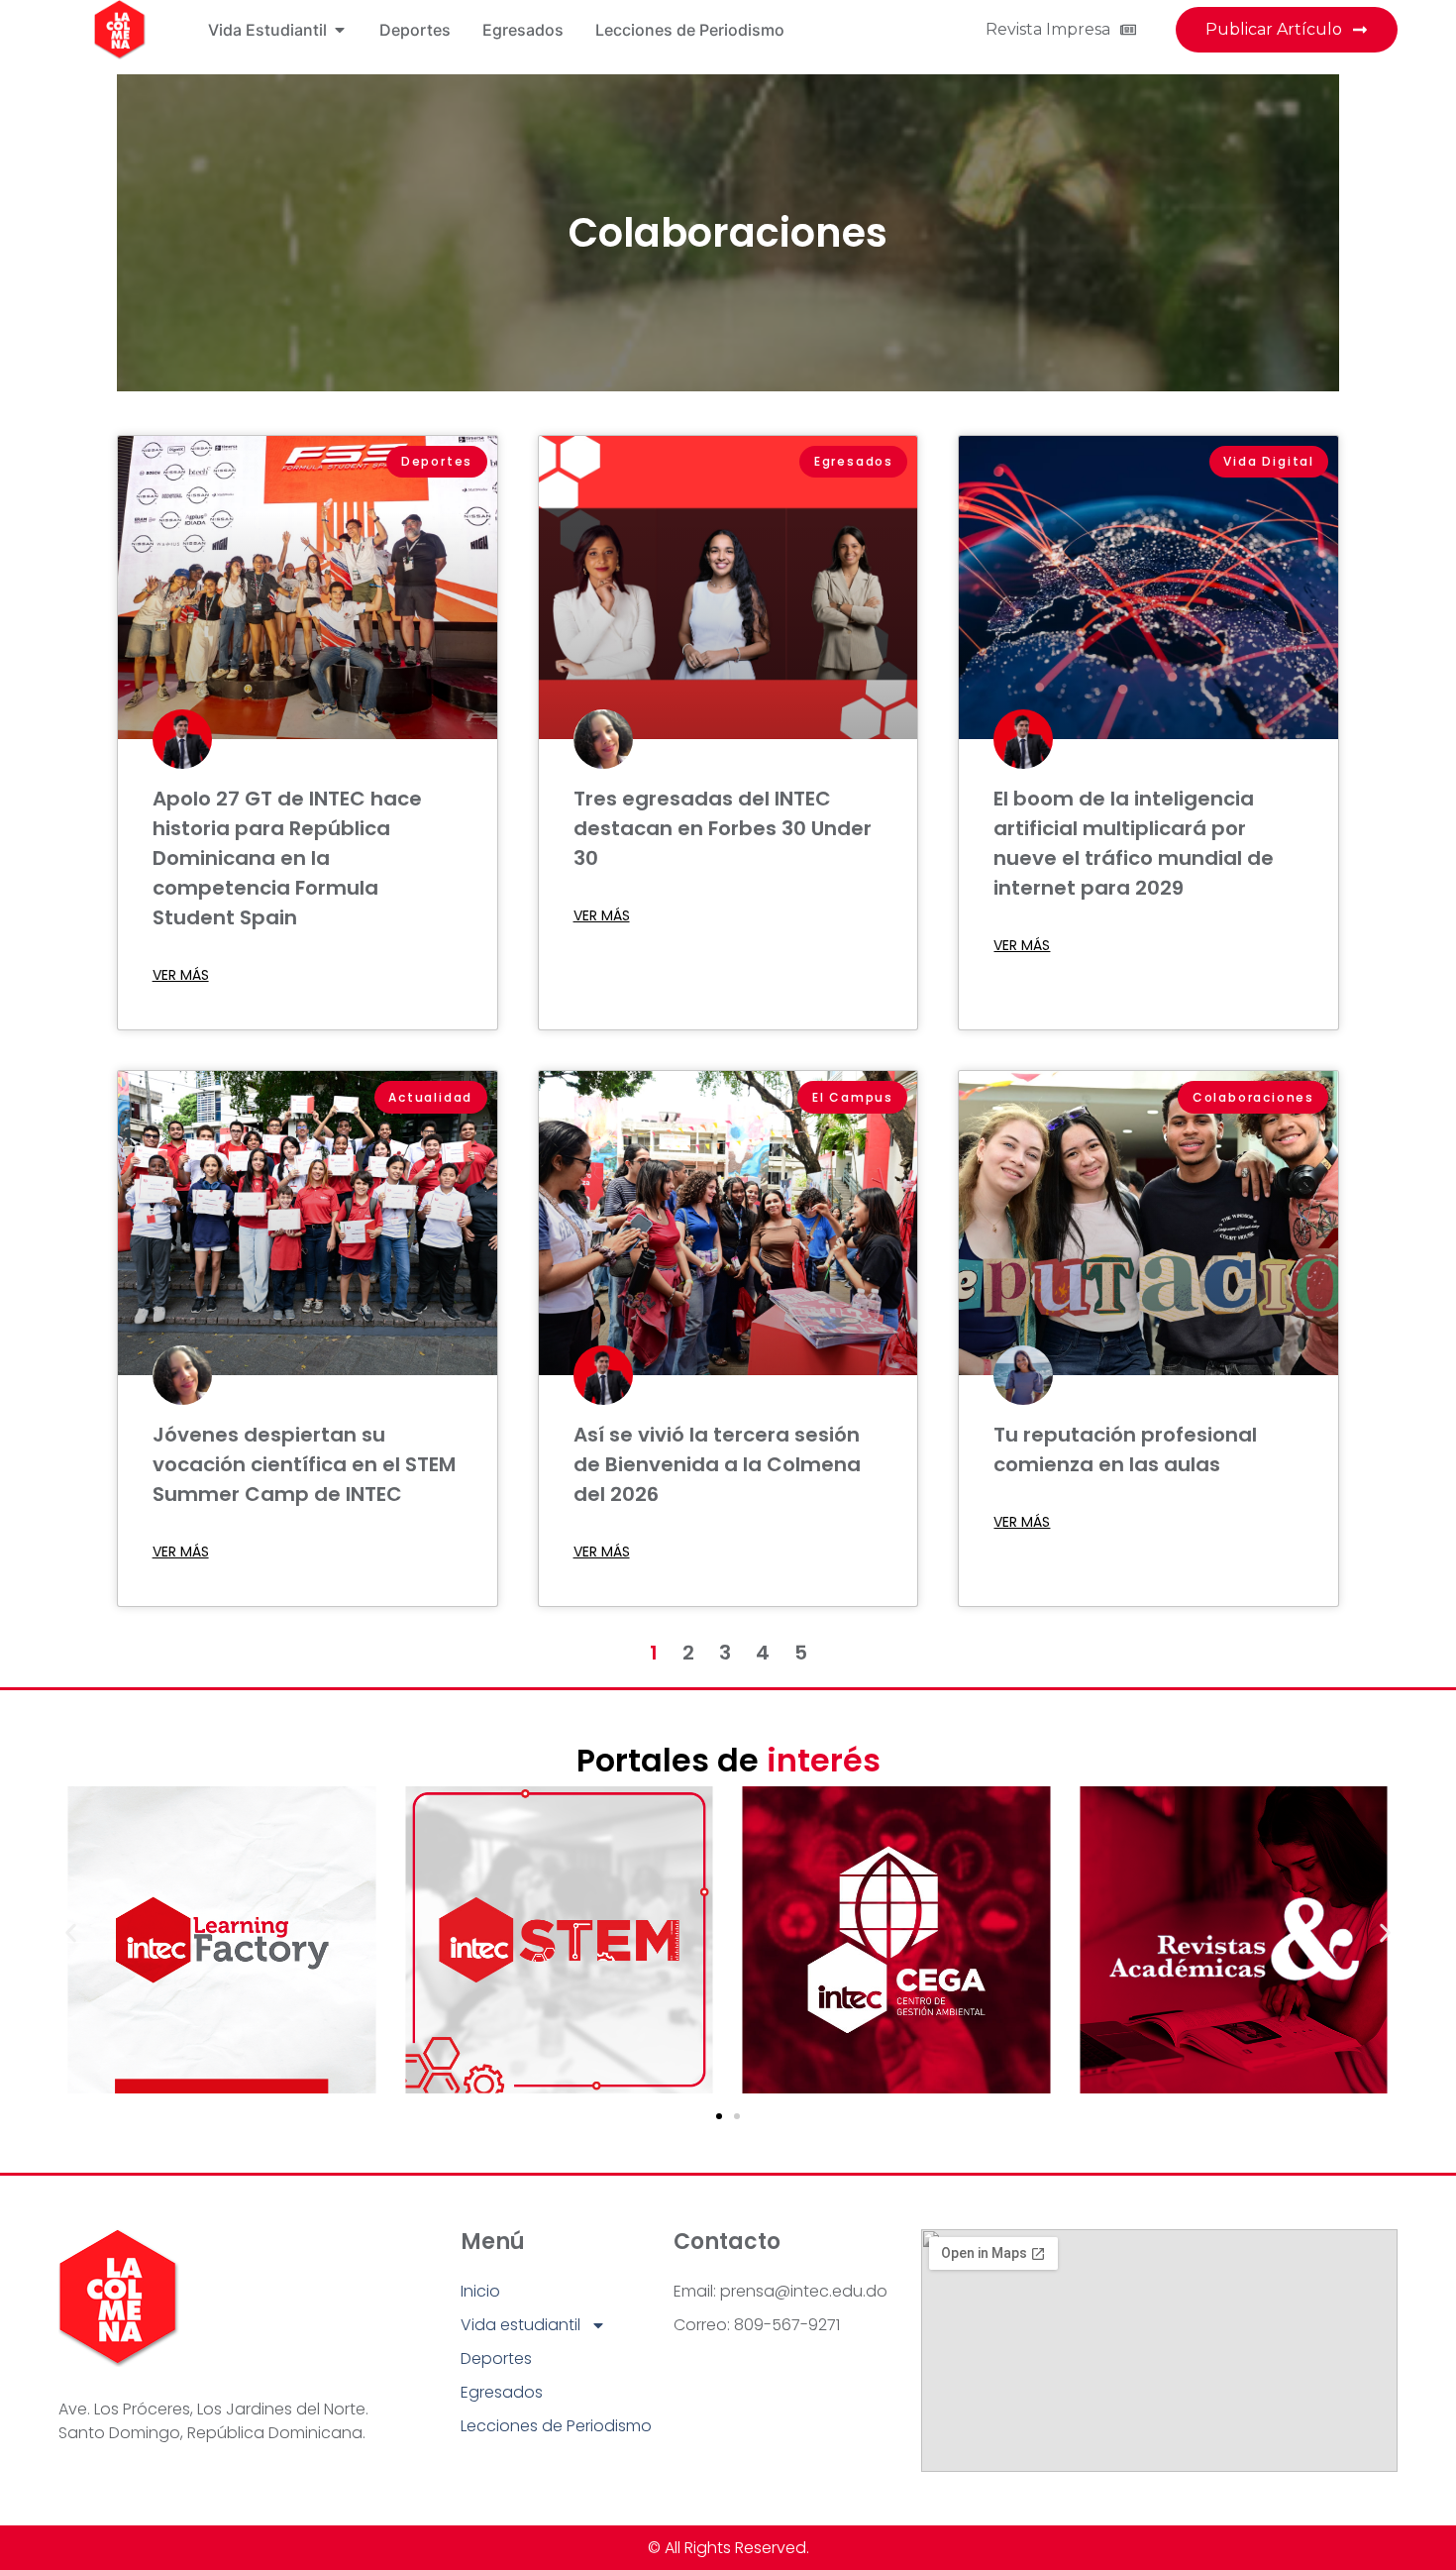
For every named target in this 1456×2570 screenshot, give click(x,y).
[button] (71, 1932)
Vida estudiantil (520, 2325)
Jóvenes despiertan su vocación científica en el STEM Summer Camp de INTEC (304, 1464)
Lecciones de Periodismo (556, 2426)
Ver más (181, 975)
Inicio (480, 2291)
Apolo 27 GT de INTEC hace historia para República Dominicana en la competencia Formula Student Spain (287, 858)
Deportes (496, 2358)
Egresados (502, 2392)
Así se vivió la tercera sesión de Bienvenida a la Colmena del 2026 (717, 1464)
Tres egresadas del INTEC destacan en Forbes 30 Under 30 (723, 828)
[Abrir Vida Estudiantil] (340, 30)
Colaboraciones (728, 233)
